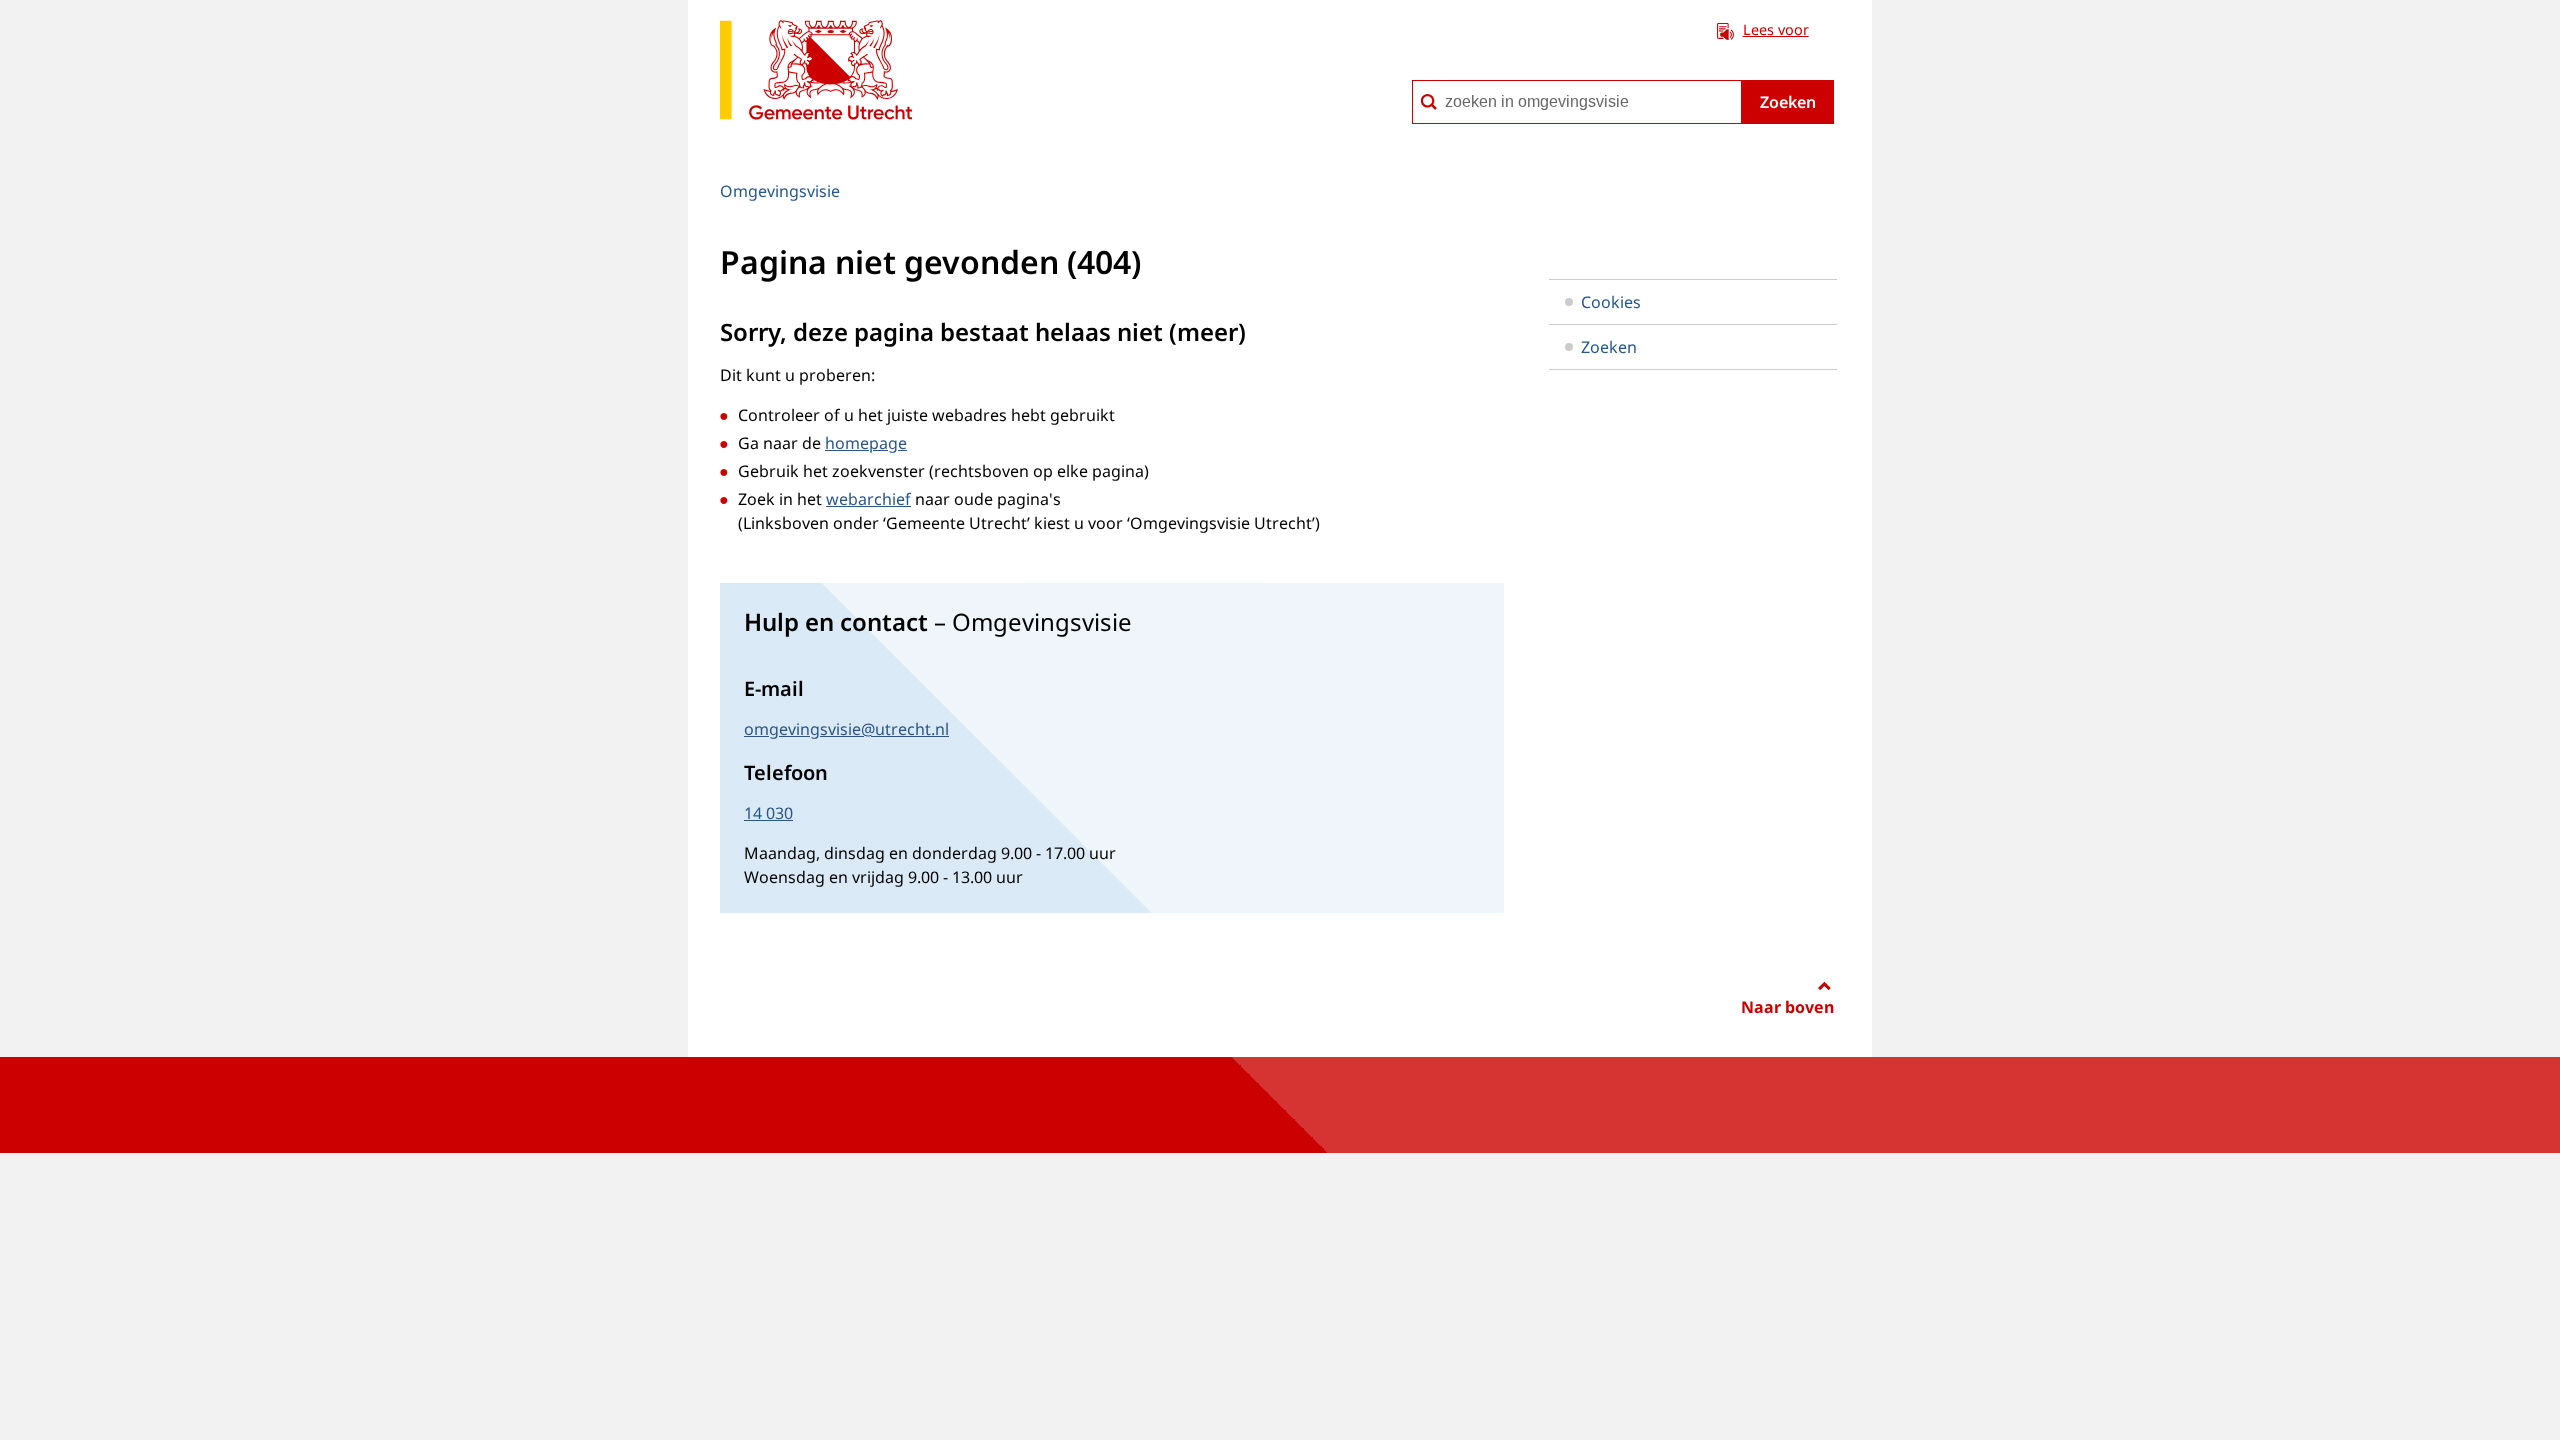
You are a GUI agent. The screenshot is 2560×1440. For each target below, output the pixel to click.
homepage (866, 443)
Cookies (1611, 302)
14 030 (768, 813)
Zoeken (1788, 102)
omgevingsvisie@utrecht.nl (846, 729)
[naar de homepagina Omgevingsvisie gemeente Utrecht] (816, 73)
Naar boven (1787, 1007)
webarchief (868, 499)
